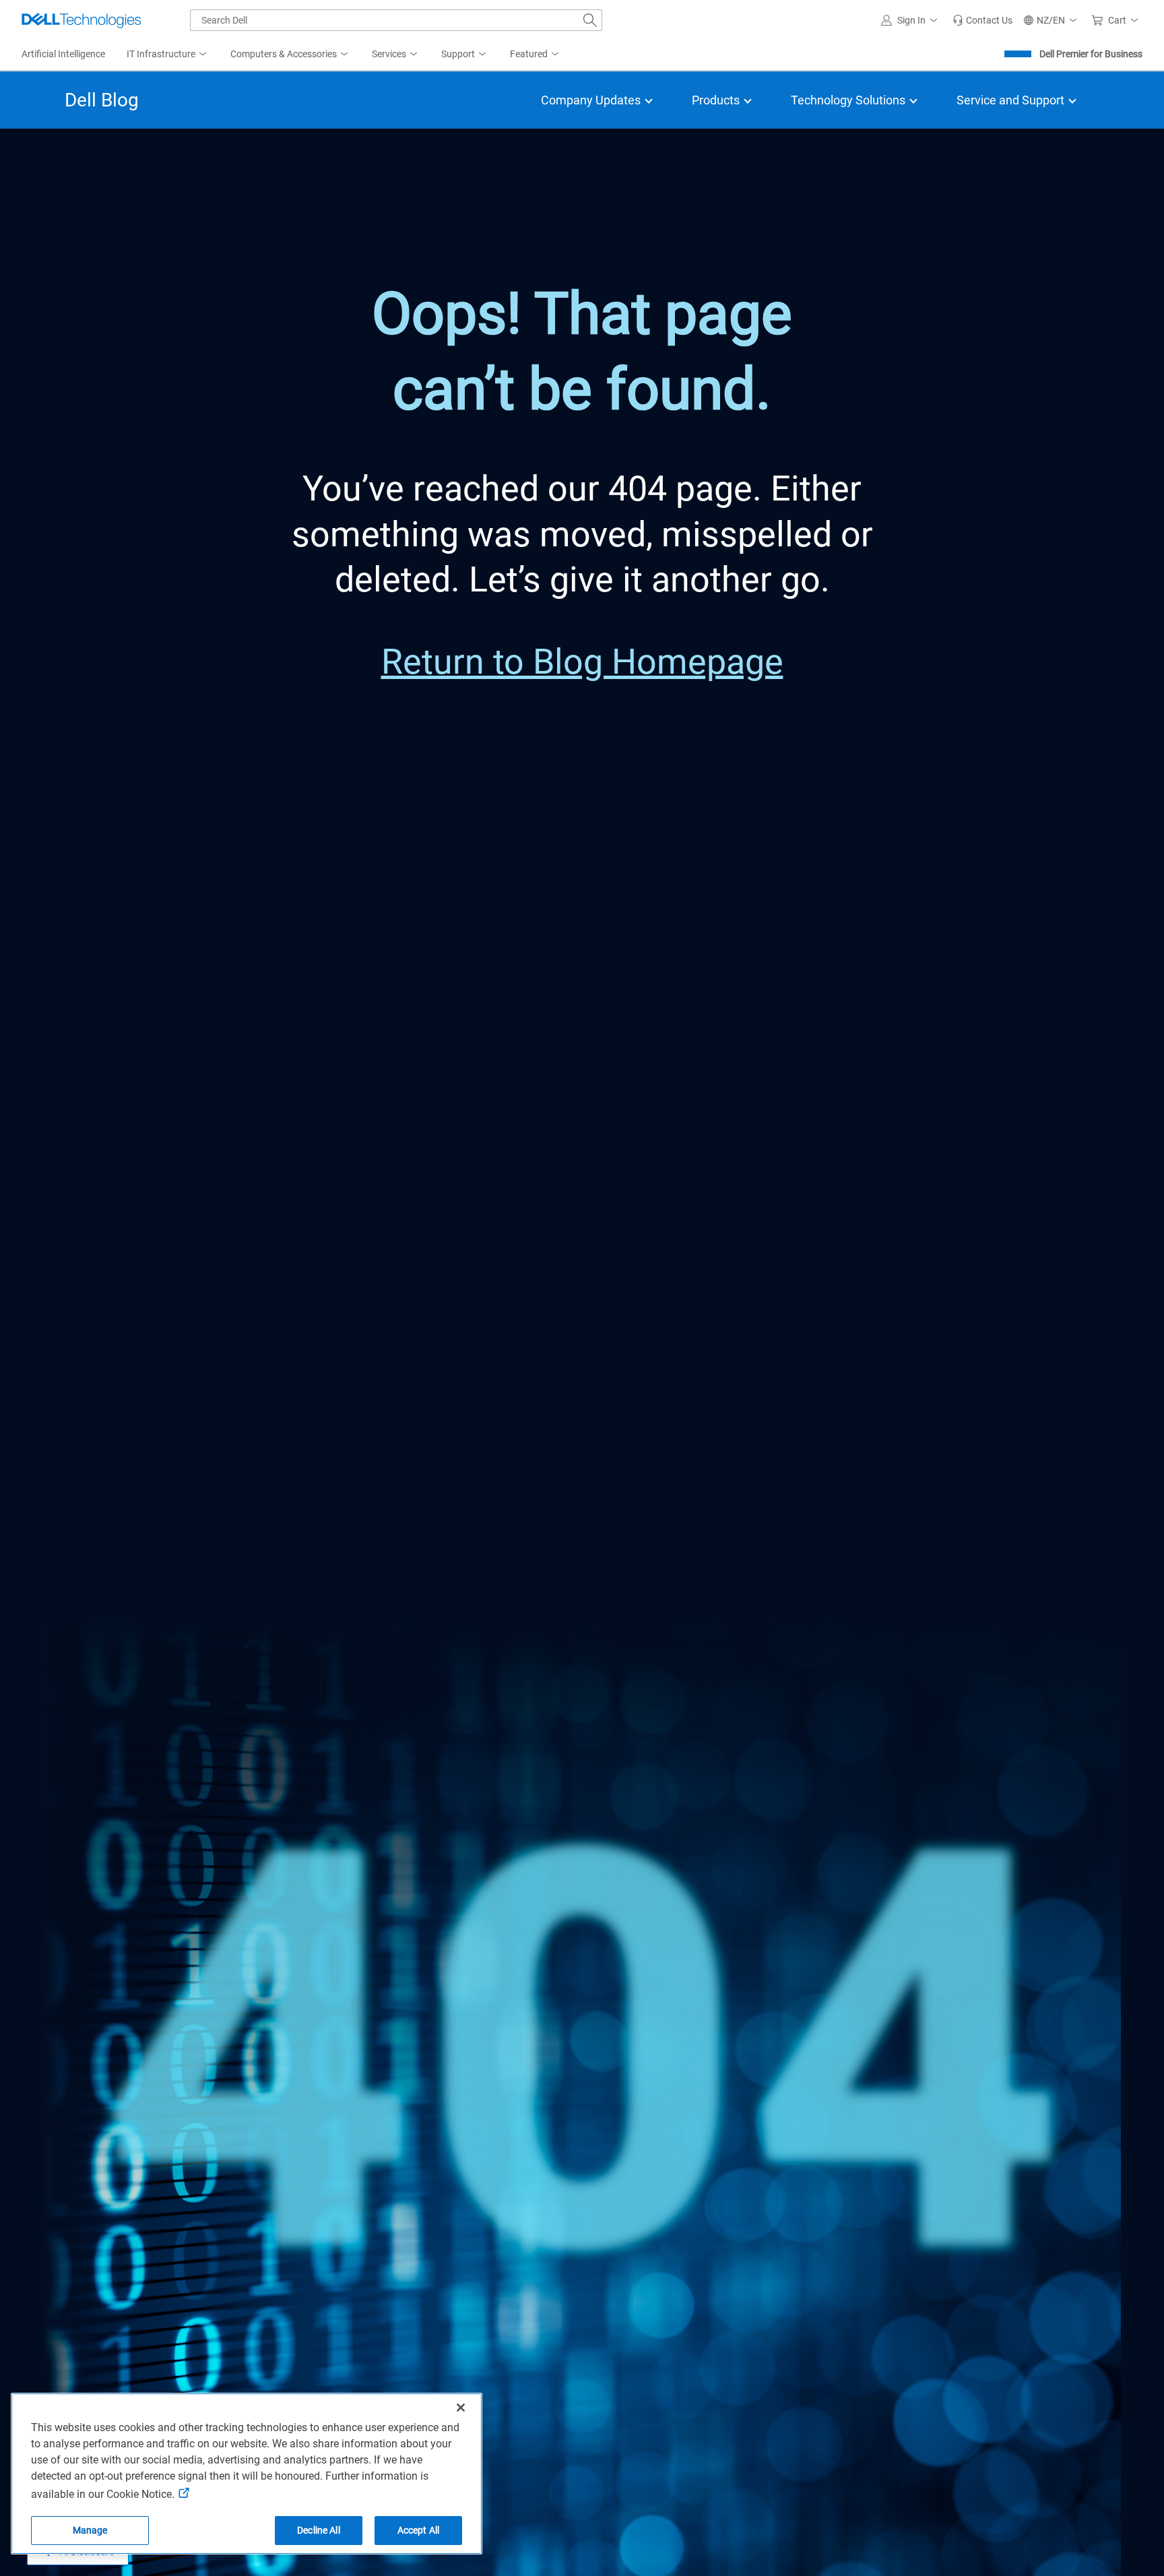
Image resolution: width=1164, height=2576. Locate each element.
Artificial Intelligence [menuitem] (63, 54)
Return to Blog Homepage (582, 662)
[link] (982, 20)
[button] (911, 20)
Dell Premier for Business (1091, 54)
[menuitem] (168, 55)
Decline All (319, 2530)
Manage (90, 2530)
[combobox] (396, 20)
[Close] (461, 2408)
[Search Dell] (590, 20)
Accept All (418, 2530)
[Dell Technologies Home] (82, 20)
